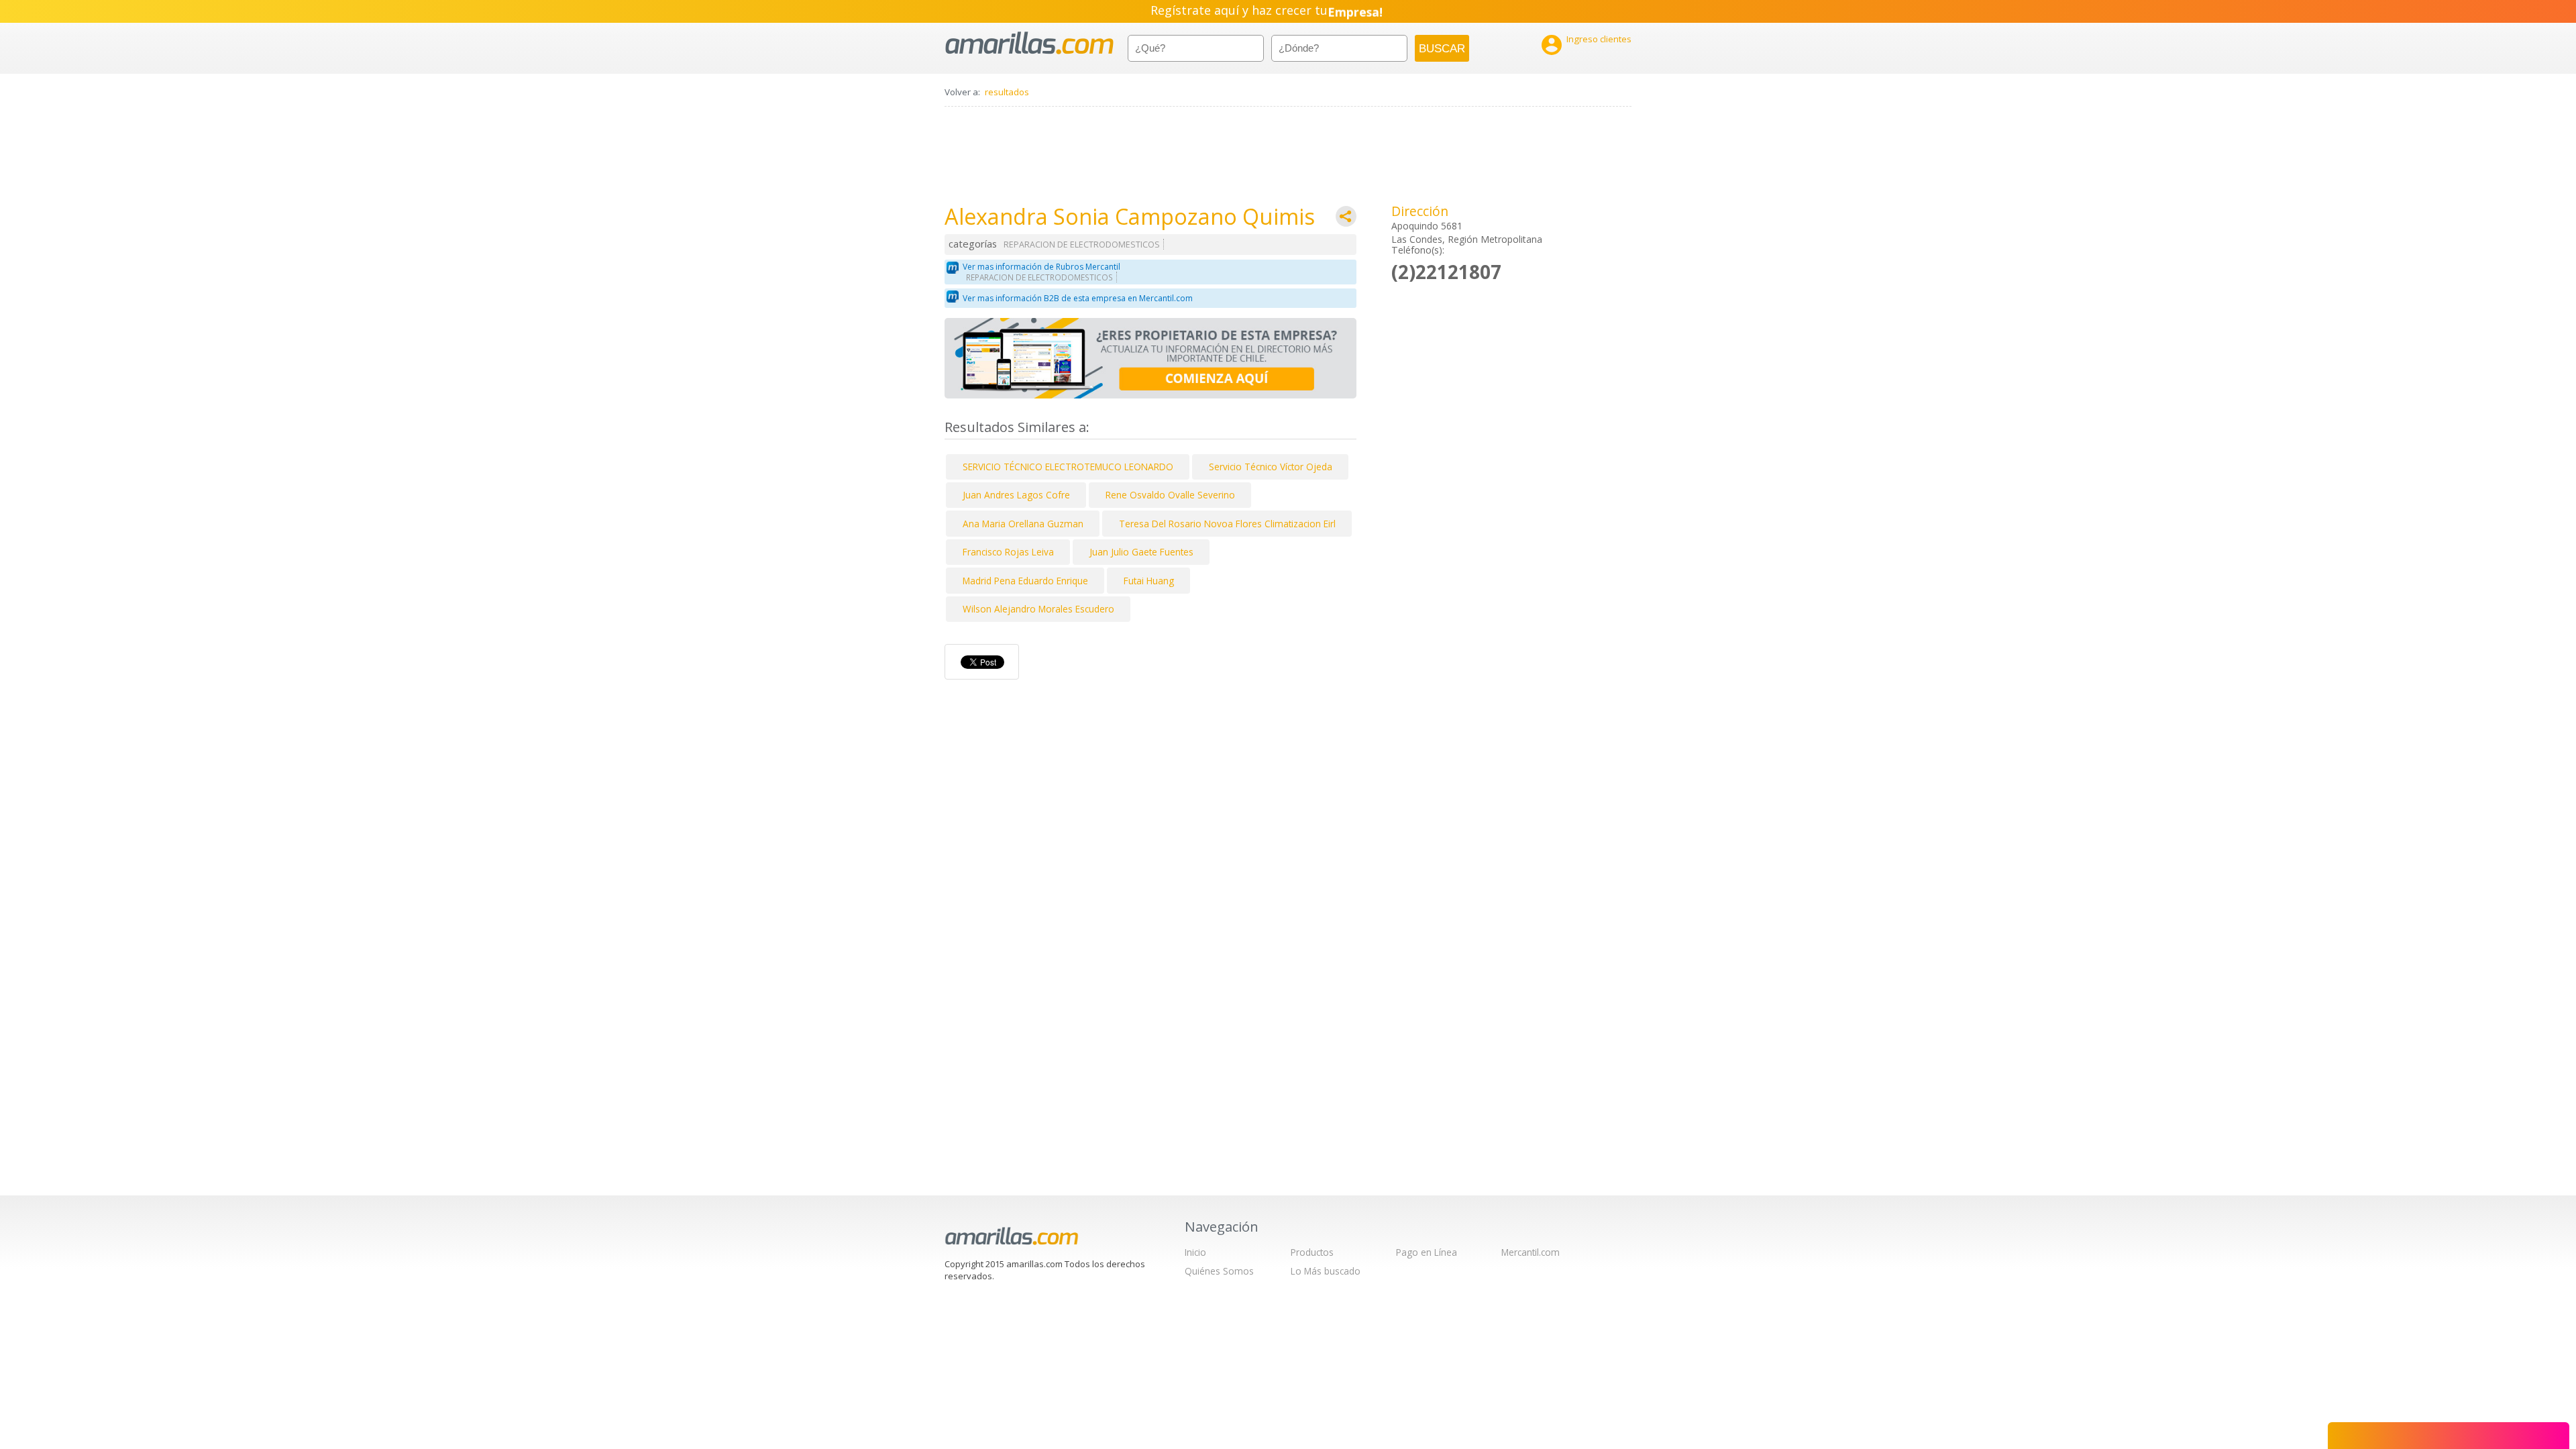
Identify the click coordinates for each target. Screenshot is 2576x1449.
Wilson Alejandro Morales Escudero (1038, 609)
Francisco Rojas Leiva (1008, 552)
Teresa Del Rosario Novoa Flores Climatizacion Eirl (1227, 524)
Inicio (1195, 1252)
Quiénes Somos (1219, 1271)
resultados (1007, 92)
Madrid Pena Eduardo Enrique (1025, 581)
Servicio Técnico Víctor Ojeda (1271, 467)
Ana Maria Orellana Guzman (1023, 524)
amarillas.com (1029, 43)
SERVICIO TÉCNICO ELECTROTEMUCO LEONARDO (1068, 467)
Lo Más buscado (1326, 1271)
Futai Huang (1149, 581)
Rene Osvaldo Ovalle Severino (1170, 495)
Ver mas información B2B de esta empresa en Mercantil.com (1078, 298)
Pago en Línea (1427, 1252)
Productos (1312, 1252)
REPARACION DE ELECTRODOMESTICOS (1082, 245)
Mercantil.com (1531, 1252)
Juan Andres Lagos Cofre (1016, 495)
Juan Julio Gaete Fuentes (1141, 552)
